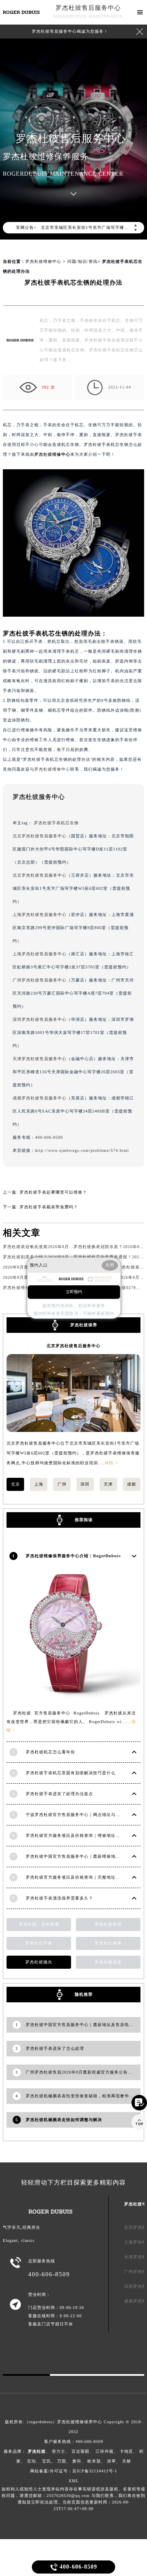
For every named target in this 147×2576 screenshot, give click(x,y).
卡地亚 (126, 2451)
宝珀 (31, 2461)
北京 (16, 1484)
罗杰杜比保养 (108, 1943)
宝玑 (47, 2461)
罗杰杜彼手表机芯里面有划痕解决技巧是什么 (71, 1773)
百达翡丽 (80, 2451)
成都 (131, 1484)
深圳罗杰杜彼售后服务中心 (40, 1019)
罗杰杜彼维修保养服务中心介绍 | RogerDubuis (73, 1556)
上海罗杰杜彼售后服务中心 (40, 915)
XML (74, 2481)
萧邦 (77, 2461)
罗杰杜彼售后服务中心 (88, 8)
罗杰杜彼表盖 (108, 1962)
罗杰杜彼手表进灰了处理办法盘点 (59, 1794)
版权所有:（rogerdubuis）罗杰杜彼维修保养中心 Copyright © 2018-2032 (74, 2427)
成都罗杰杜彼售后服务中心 (40, 1098)
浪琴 (111, 2461)
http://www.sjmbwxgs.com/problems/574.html (82, 1150)
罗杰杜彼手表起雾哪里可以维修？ (53, 1192)
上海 (39, 1484)
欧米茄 (94, 2461)
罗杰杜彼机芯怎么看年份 (50, 1752)
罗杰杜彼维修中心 (43, 261)
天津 (108, 1484)
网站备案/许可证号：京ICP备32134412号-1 (74, 2471)
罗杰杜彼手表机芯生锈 (56, 823)
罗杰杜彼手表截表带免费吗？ (49, 1207)
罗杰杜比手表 (39, 1943)
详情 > (111, 1463)
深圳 (85, 1484)
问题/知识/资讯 (82, 261)
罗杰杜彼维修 (48, 454)
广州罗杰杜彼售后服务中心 (40, 980)
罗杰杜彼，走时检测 (39, 1924)
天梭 (127, 2461)
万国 (62, 2461)
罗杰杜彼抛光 (39, 1962)
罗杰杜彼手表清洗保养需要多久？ (59, 1898)
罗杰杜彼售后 (108, 1924)
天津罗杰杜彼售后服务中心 (40, 1059)
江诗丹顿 (105, 2451)
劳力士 (59, 2451)
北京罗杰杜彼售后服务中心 (40, 836)
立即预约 (74, 1292)
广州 (62, 1484)
